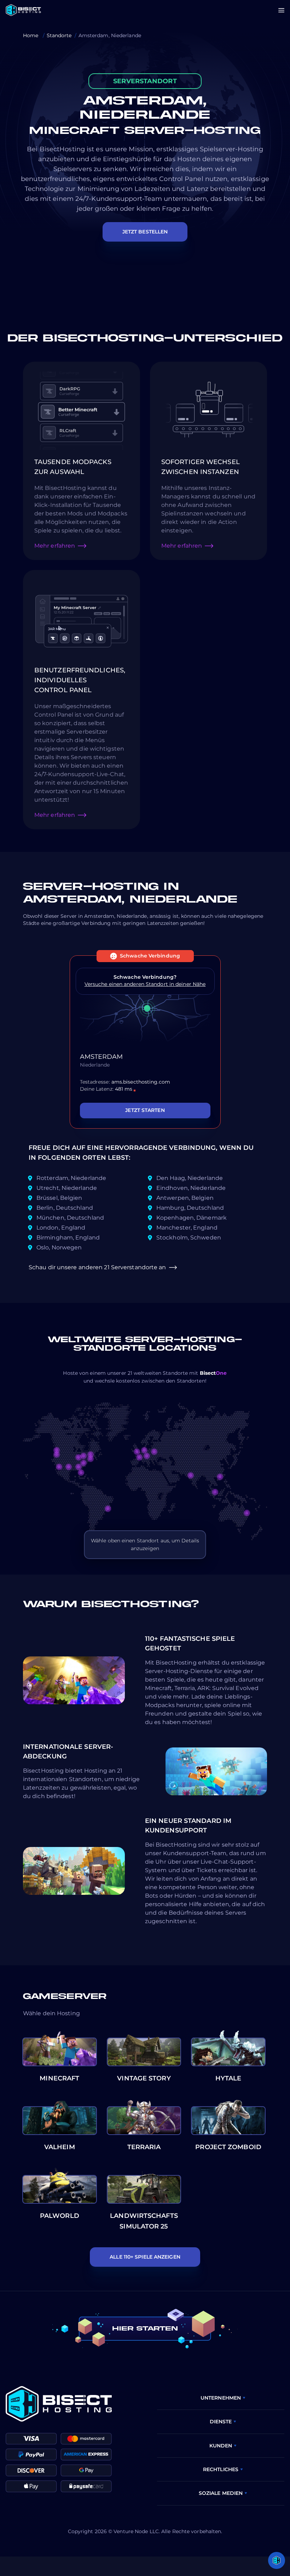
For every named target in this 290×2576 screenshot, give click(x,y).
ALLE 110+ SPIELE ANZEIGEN (145, 2257)
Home (31, 35)
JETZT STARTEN (145, 1110)
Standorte (59, 35)
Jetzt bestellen (145, 232)
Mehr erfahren (55, 546)
